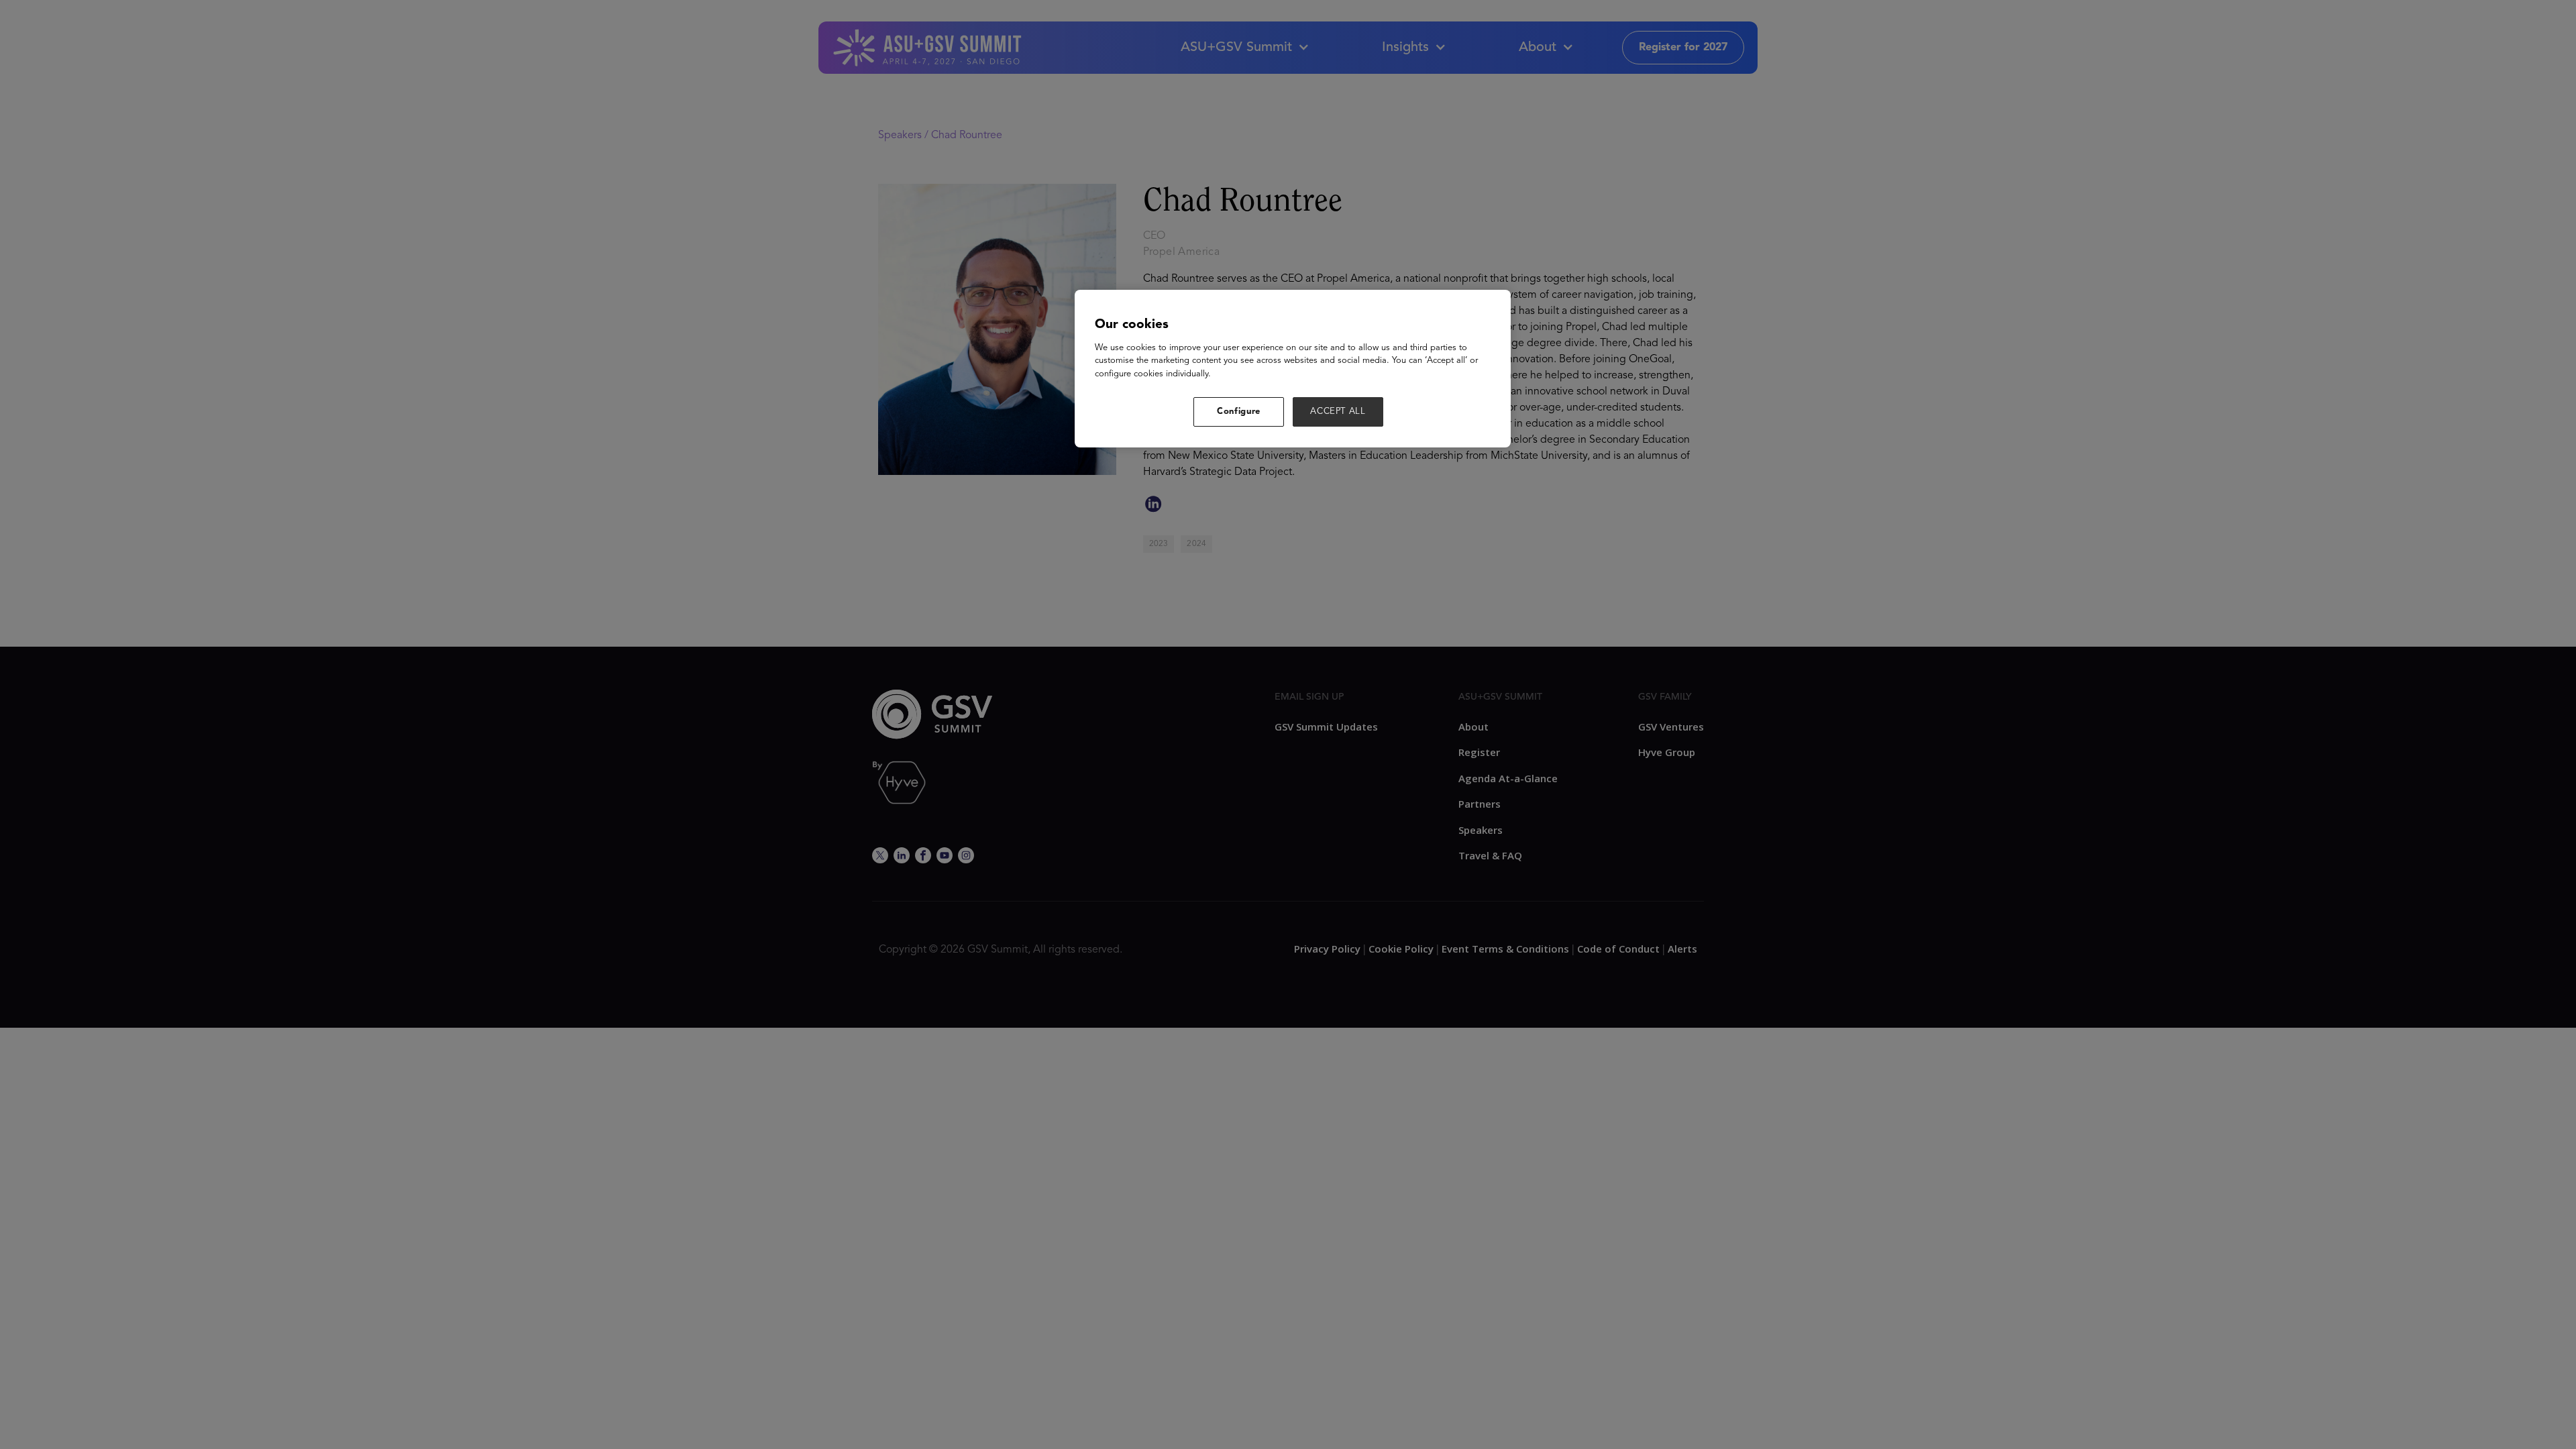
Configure (1239, 412)
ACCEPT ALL (1338, 412)
